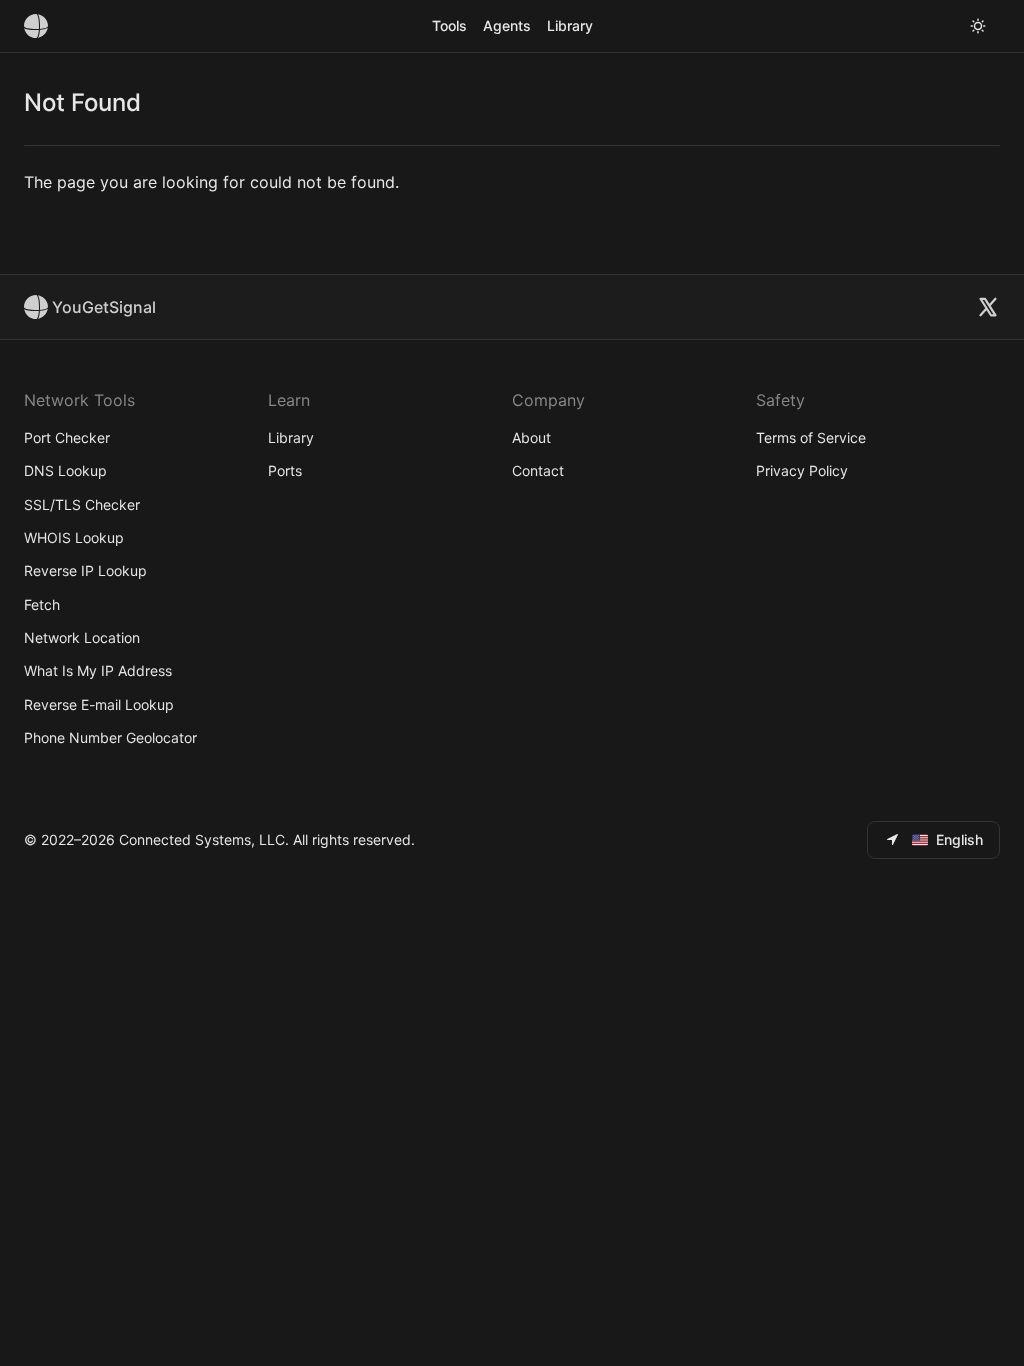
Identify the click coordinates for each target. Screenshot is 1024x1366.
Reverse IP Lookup (85, 570)
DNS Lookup (65, 470)
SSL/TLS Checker (82, 504)
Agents (507, 25)
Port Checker (67, 437)
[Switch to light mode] (978, 26)
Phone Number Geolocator (110, 737)
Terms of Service (811, 437)
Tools (449, 25)
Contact (538, 470)
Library (570, 25)
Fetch (42, 604)
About (531, 437)
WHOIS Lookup (74, 537)
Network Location (82, 637)
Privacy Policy (802, 470)
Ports (285, 470)
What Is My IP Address (98, 670)
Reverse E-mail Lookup (99, 704)
